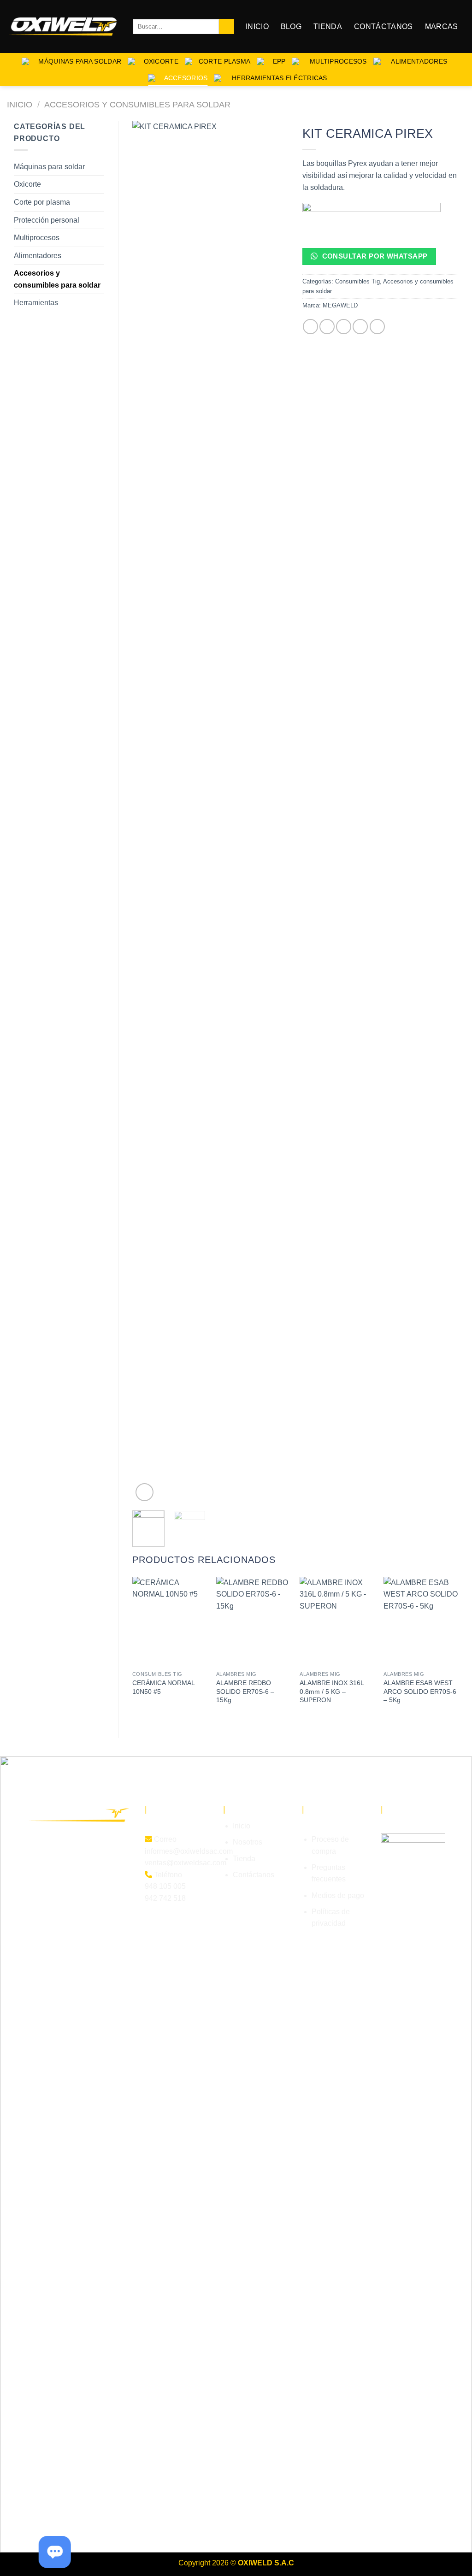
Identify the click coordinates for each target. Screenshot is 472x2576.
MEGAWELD (340, 305)
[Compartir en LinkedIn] (377, 327)
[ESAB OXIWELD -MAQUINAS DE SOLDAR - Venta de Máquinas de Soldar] (63, 27)
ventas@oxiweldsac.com (186, 1863)
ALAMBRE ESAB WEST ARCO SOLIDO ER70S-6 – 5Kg (420, 1691)
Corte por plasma (42, 202)
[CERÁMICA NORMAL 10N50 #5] (170, 1621)
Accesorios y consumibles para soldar (137, 104)
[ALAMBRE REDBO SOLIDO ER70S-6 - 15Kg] (254, 1621)
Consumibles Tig (357, 281)
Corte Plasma (224, 61)
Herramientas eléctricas (277, 78)
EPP (278, 61)
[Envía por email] (344, 327)
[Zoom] (145, 1492)
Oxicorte (160, 61)
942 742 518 (165, 1898)
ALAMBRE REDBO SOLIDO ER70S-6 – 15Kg (245, 1691)
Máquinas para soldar (78, 61)
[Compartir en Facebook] (310, 327)
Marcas (442, 27)
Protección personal (47, 220)
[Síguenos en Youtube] (87, 1870)
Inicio (257, 27)
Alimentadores (417, 61)
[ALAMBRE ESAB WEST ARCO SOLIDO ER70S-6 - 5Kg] (421, 1621)
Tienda (328, 27)
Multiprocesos (336, 61)
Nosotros (248, 1842)
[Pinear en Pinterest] (360, 327)
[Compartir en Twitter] (327, 327)
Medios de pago (338, 1895)
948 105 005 (165, 1886)
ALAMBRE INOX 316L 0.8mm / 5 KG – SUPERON (332, 1691)
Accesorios (185, 78)
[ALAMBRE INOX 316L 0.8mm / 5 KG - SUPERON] (337, 1621)
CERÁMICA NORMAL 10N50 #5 (163, 1687)
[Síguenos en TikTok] (70, 1870)
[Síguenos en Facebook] (35, 1870)
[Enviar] (227, 27)
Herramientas (36, 303)
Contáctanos (383, 27)
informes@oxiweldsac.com (189, 1851)
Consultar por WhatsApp (374, 256)
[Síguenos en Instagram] (52, 1870)
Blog (291, 27)
